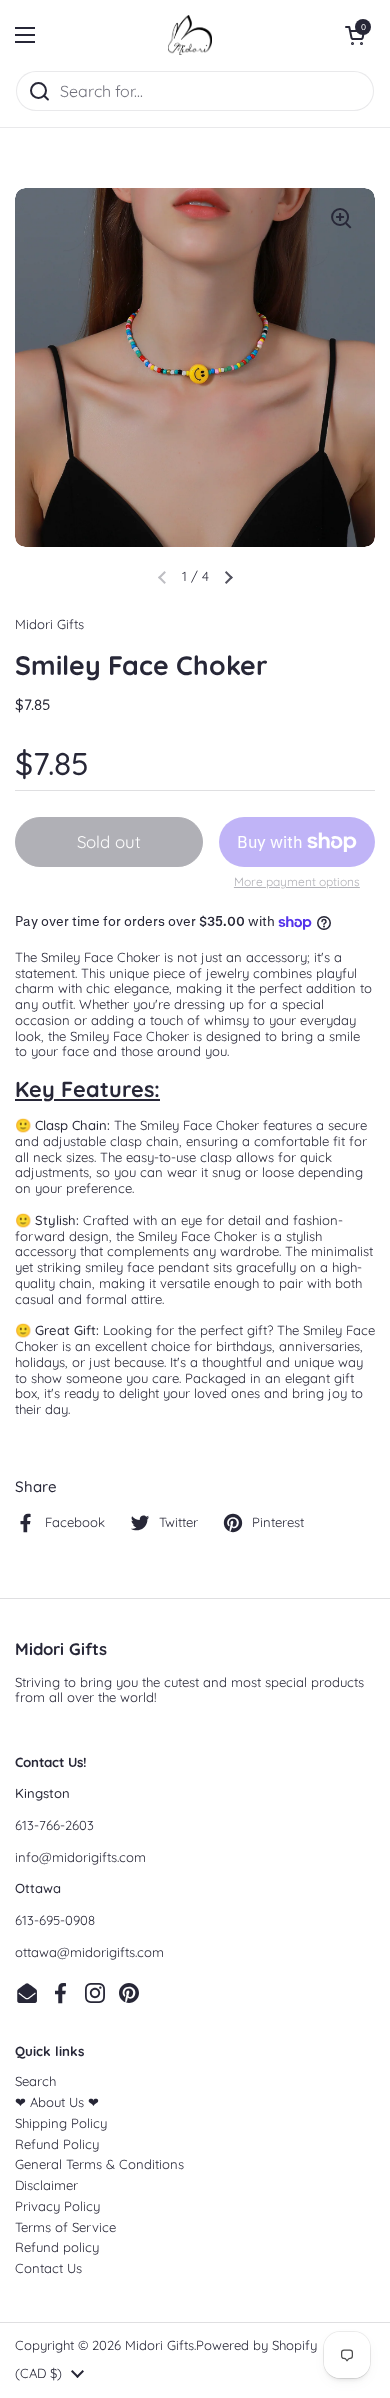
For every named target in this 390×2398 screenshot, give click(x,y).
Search (35, 2081)
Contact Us (48, 2268)
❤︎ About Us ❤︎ (57, 2102)
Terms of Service (65, 2227)
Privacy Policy (57, 2206)
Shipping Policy (61, 2123)
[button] (355, 35)
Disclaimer (46, 2185)
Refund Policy (57, 2144)
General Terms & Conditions (99, 2164)
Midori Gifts (159, 2345)
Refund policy (57, 2247)
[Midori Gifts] (190, 35)
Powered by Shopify (256, 2345)
